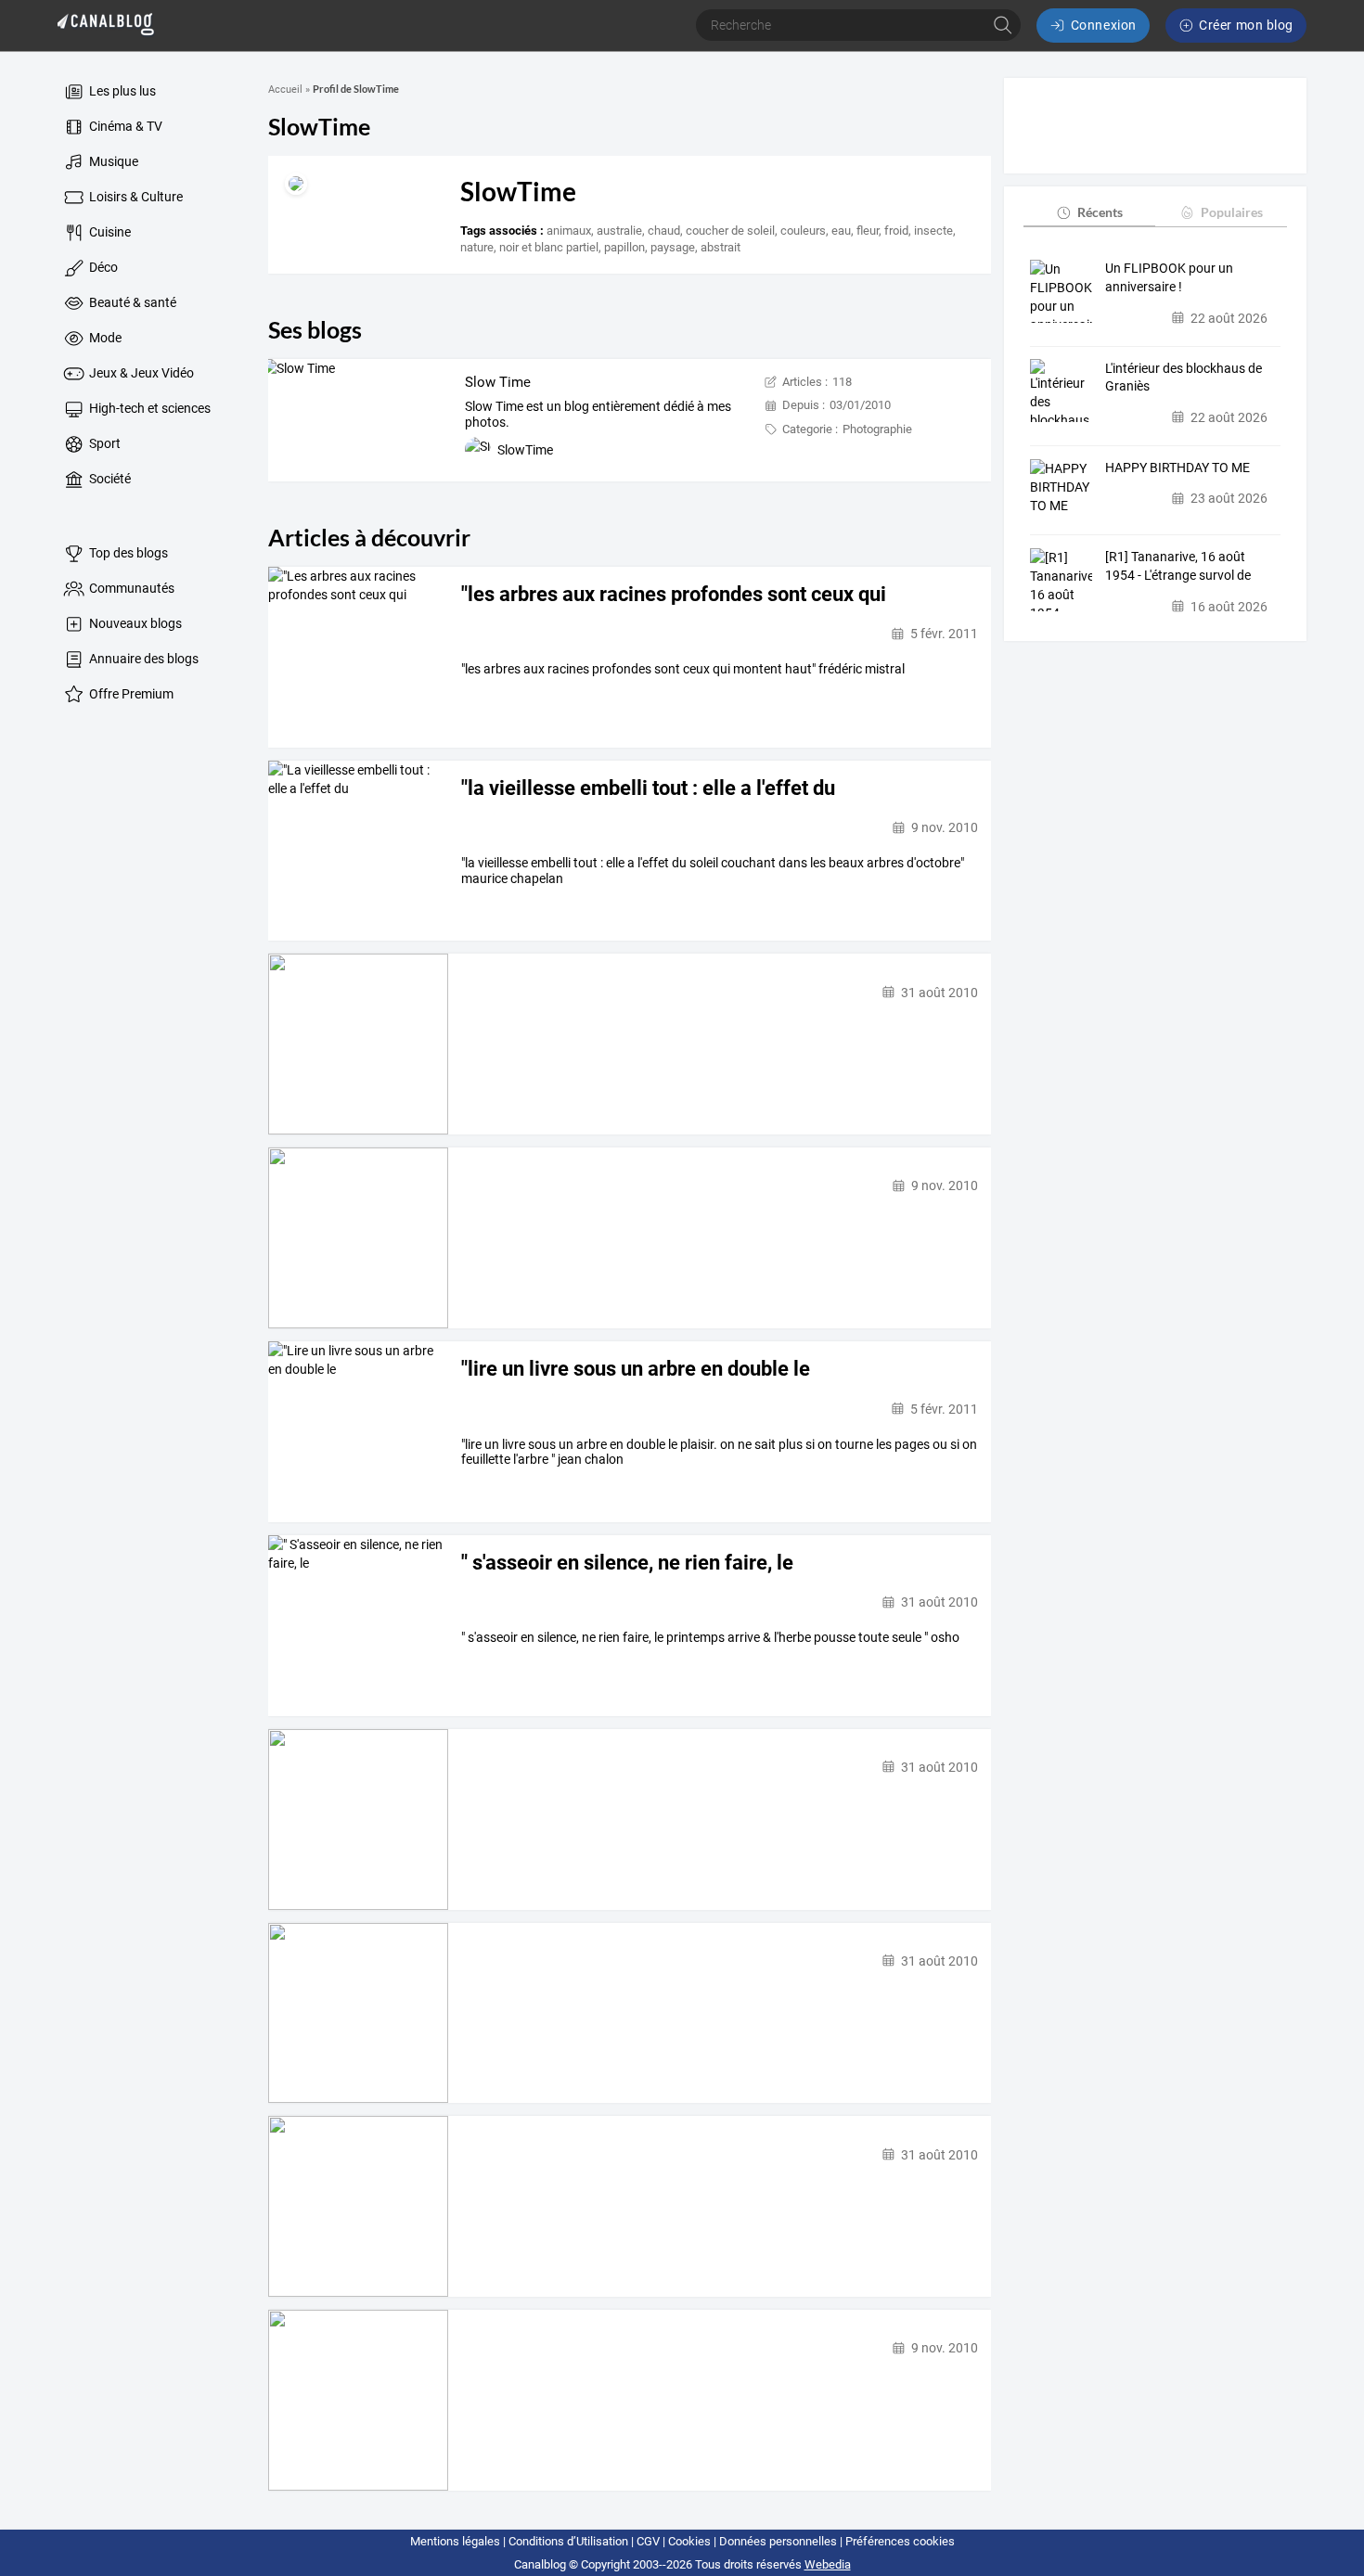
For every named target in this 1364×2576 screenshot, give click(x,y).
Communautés (130, 588)
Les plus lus (121, 91)
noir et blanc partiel (549, 247)
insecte (933, 231)
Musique (112, 161)
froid (896, 231)
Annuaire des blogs (142, 659)
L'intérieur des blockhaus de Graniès (1184, 377)
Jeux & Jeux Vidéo (140, 373)
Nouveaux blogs (134, 623)
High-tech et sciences (148, 408)
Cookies (689, 2541)
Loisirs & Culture (135, 197)
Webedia (828, 2564)
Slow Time (498, 382)
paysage (673, 247)
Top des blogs (127, 553)
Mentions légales (455, 2541)
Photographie (877, 429)
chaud (664, 231)
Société (109, 479)
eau (841, 231)
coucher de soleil (730, 231)
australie (619, 231)
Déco (102, 267)
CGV (648, 2541)
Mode (104, 338)
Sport (103, 443)
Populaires (1232, 212)
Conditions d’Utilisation (568, 2541)
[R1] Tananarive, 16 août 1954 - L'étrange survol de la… (1178, 567)
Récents (1100, 212)
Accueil (285, 90)
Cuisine (109, 232)
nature (477, 247)
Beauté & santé (131, 302)
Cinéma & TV (124, 126)
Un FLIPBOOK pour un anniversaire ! (1169, 277)
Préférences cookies (900, 2541)
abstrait (721, 247)
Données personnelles (778, 2541)
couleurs (803, 231)
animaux (569, 231)
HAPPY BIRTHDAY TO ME (1177, 468)
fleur (868, 231)
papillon (624, 247)
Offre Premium (130, 694)
